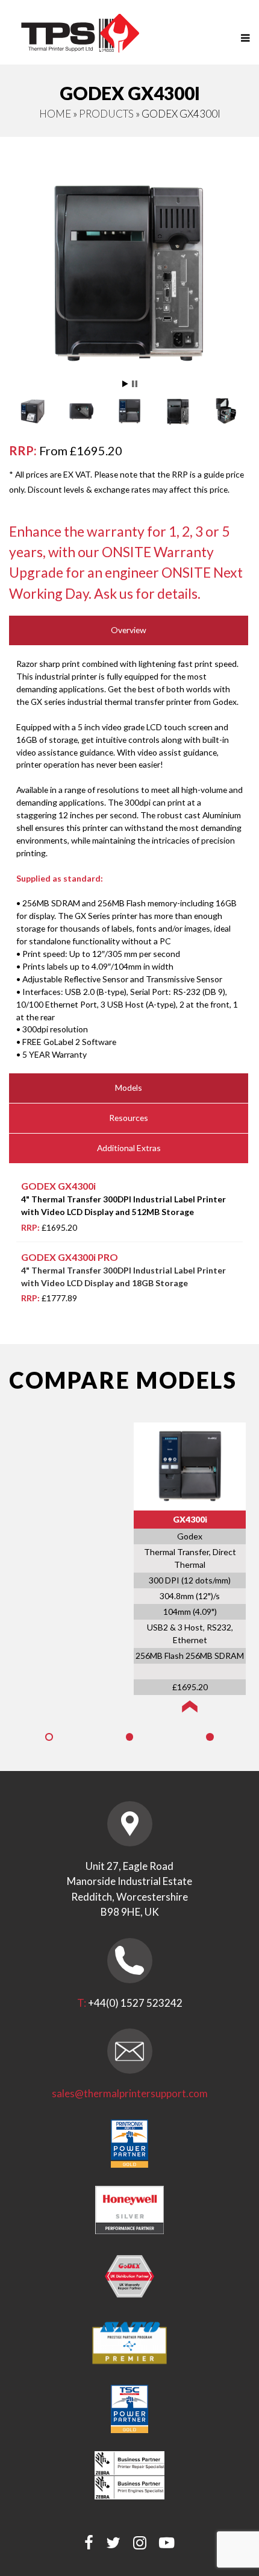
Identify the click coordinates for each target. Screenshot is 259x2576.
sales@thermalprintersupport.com (130, 2093)
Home (55, 114)
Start (125, 384)
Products (106, 114)
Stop (135, 384)
